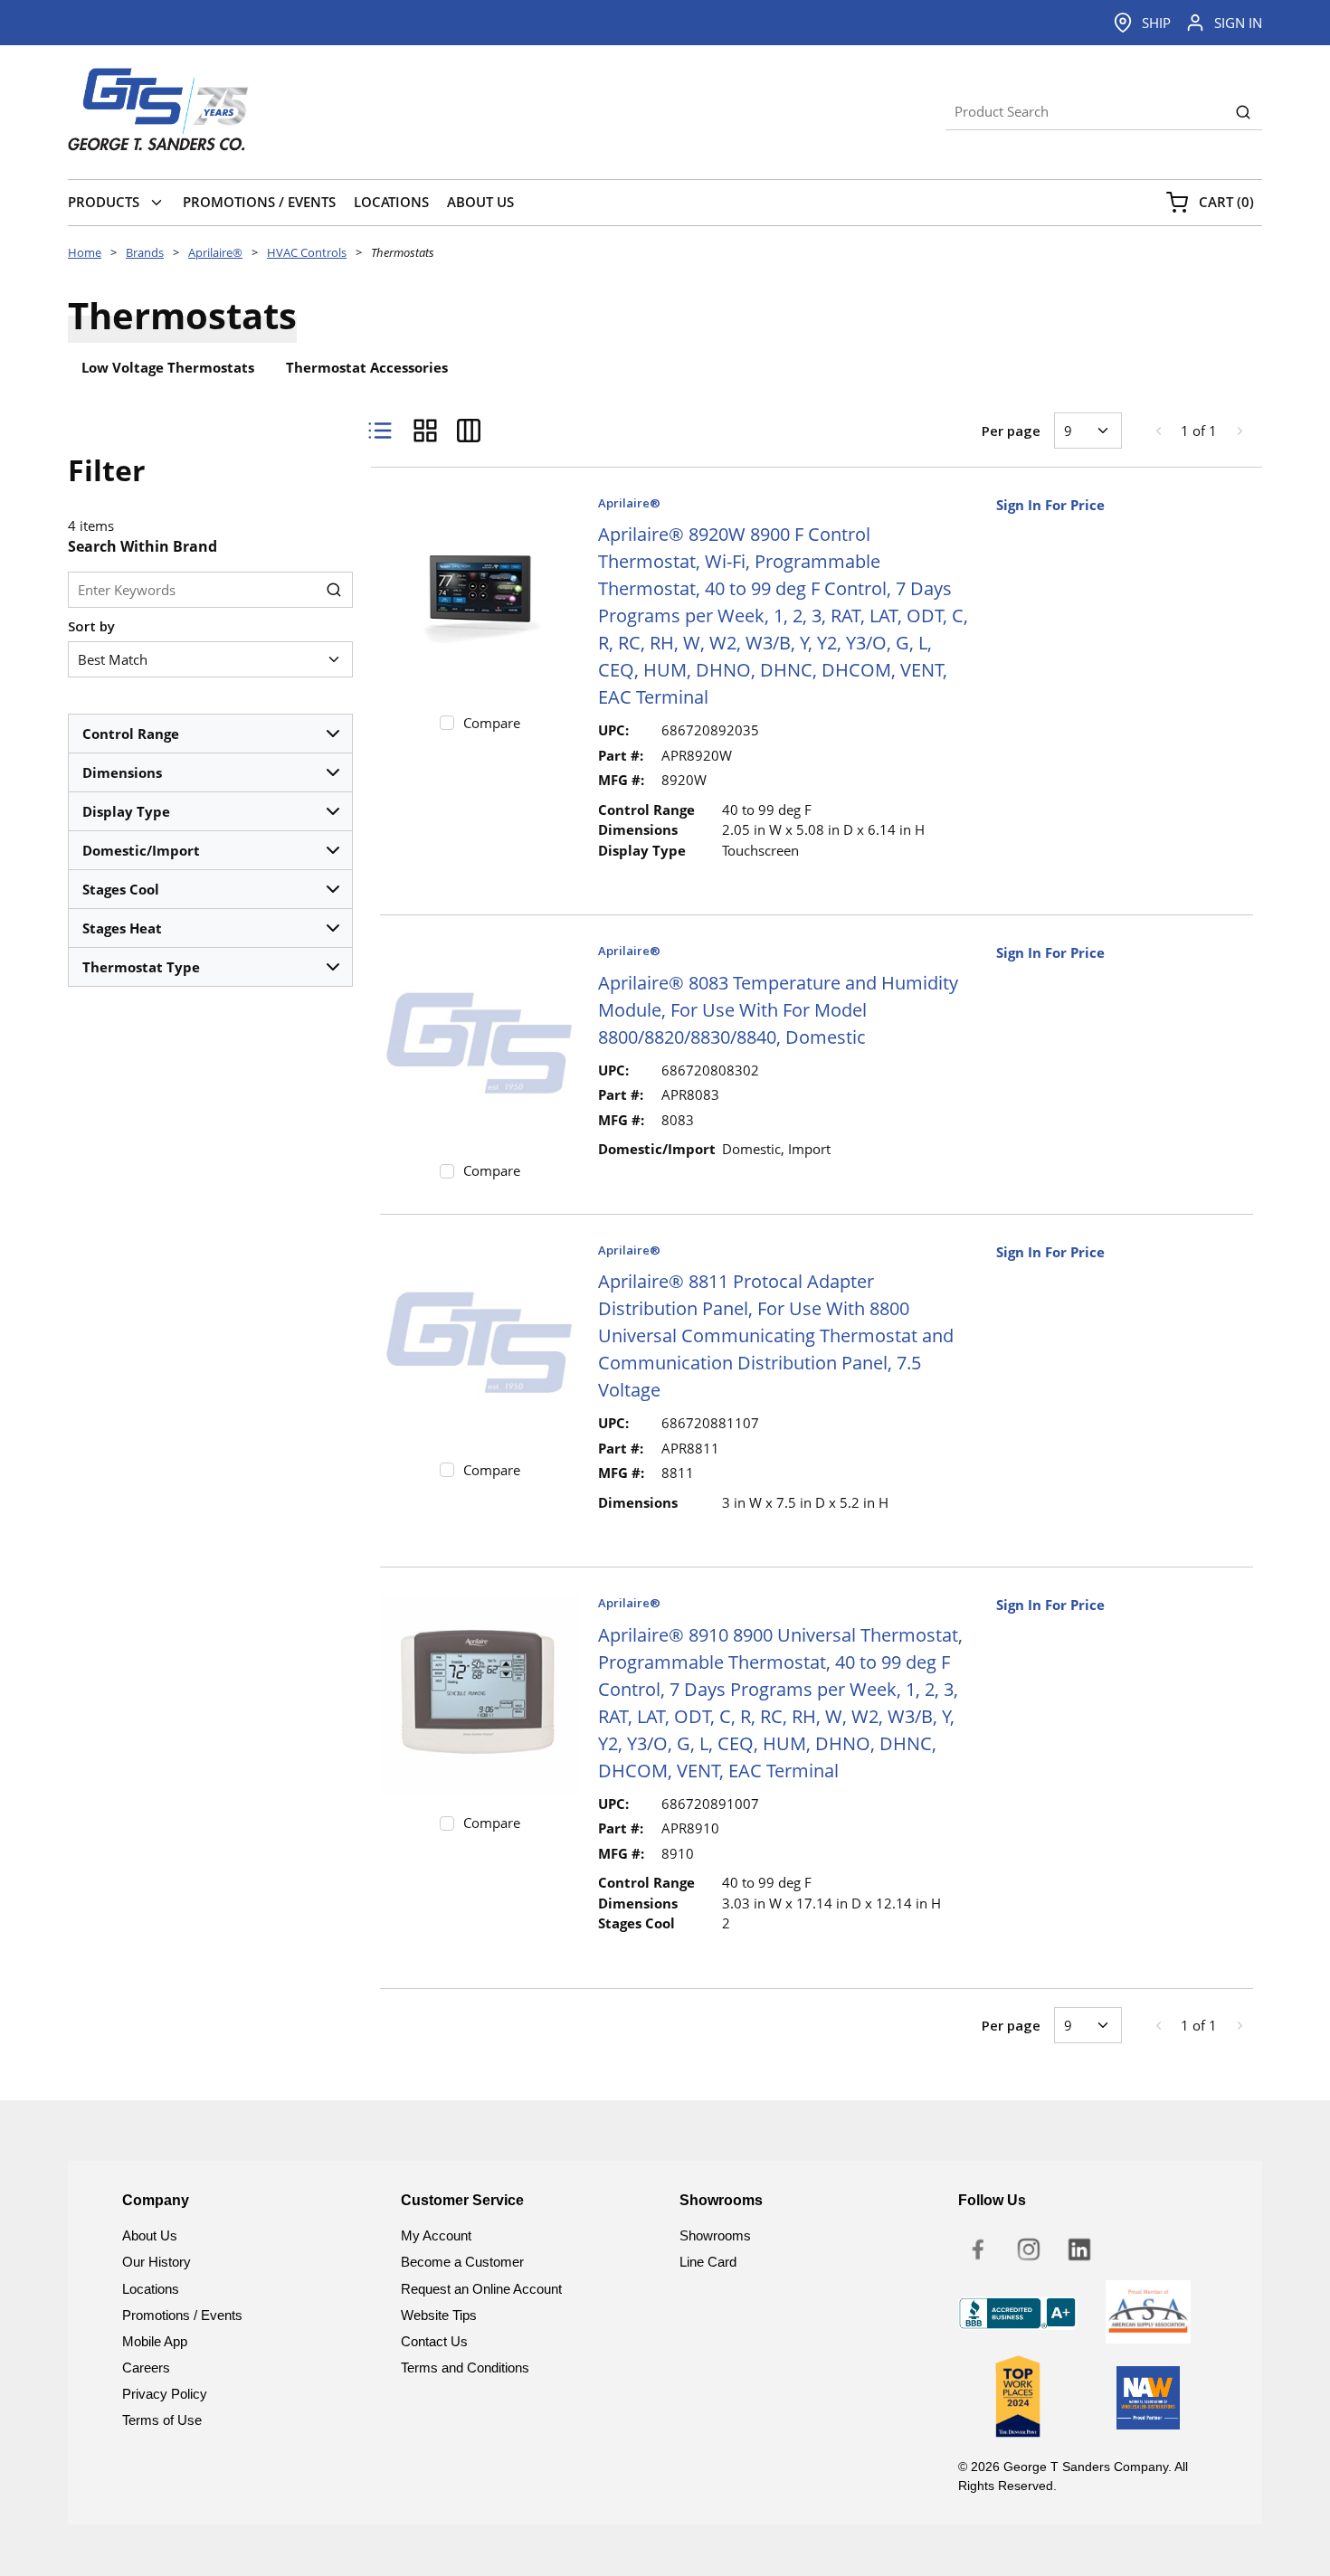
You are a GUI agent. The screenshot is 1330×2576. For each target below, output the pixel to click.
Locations (151, 2289)
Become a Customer (462, 2262)
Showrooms (715, 2235)
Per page (1011, 431)
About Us (150, 2235)
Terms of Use (162, 2420)
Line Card (708, 2262)
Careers (146, 2368)
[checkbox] (447, 723)
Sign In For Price (1050, 505)
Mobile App (155, 2341)
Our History (157, 2262)
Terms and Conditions (465, 2368)
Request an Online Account (481, 2289)
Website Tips (439, 2315)
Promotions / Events (182, 2315)
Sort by (91, 626)
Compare (492, 723)
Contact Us (434, 2341)
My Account (436, 2235)
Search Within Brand (142, 546)
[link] (1158, 431)
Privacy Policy (165, 2394)
